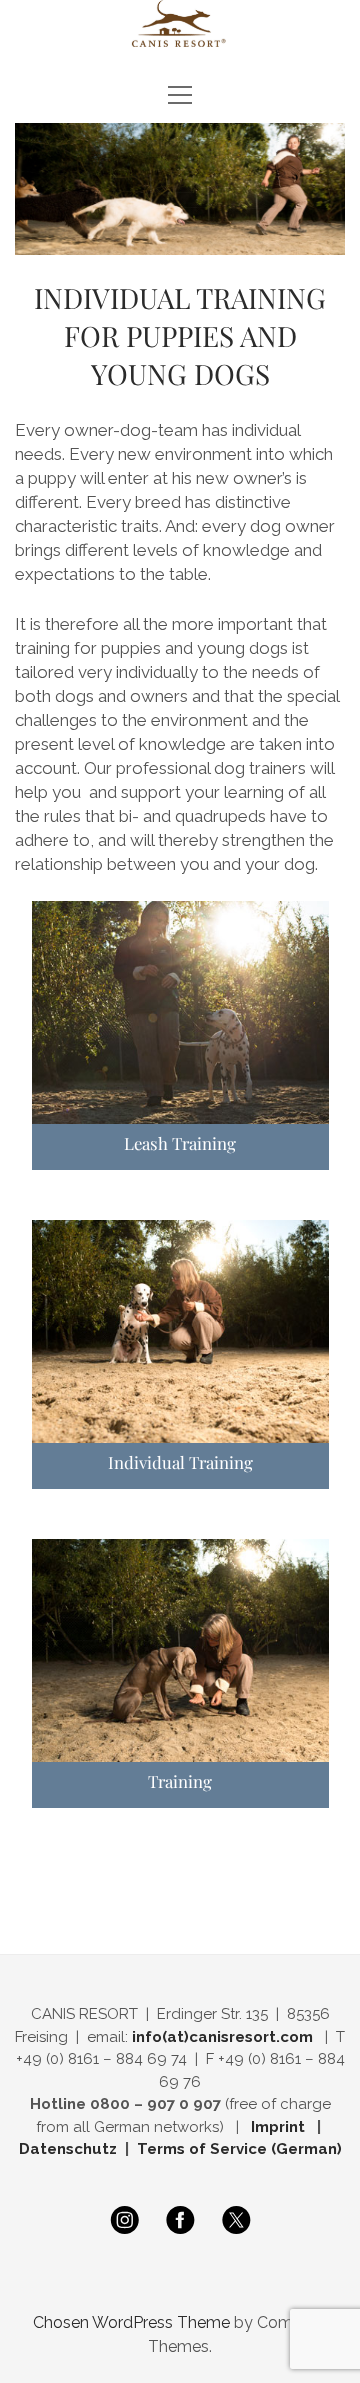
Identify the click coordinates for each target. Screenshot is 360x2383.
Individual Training (180, 1462)
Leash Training (180, 1143)
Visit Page (180, 23)
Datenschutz (68, 2149)
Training (180, 1781)
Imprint (282, 2127)
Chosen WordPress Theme (131, 2322)
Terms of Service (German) (239, 2149)
